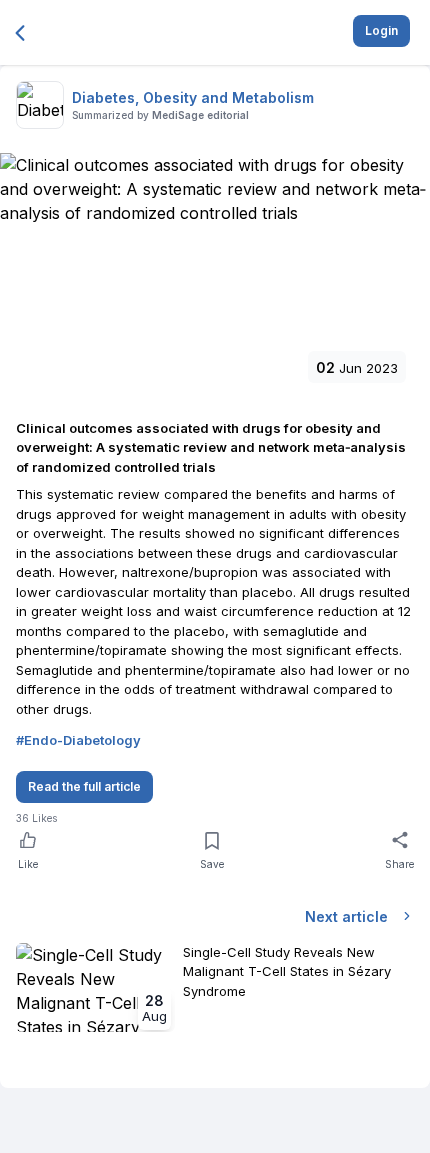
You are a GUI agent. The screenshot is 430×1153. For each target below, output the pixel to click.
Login (381, 30)
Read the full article (84, 786)
